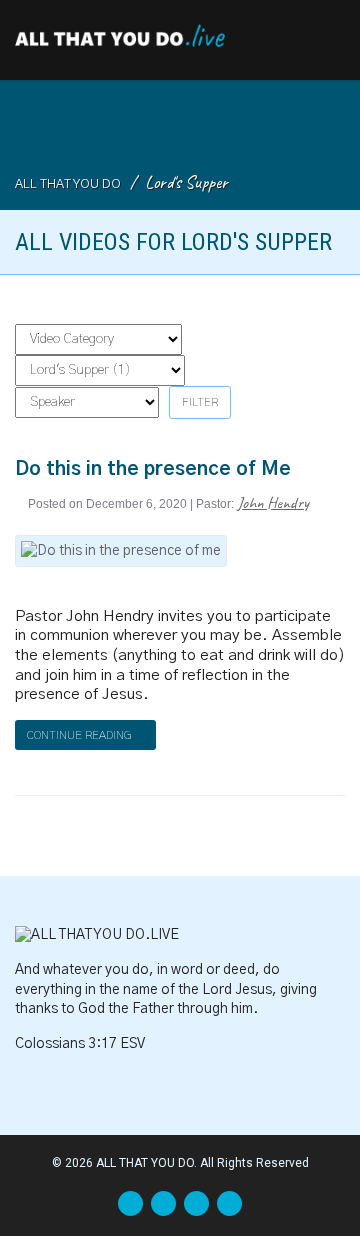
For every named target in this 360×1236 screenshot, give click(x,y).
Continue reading (81, 735)
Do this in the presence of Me (153, 469)
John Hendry (273, 502)
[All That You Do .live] (120, 31)
